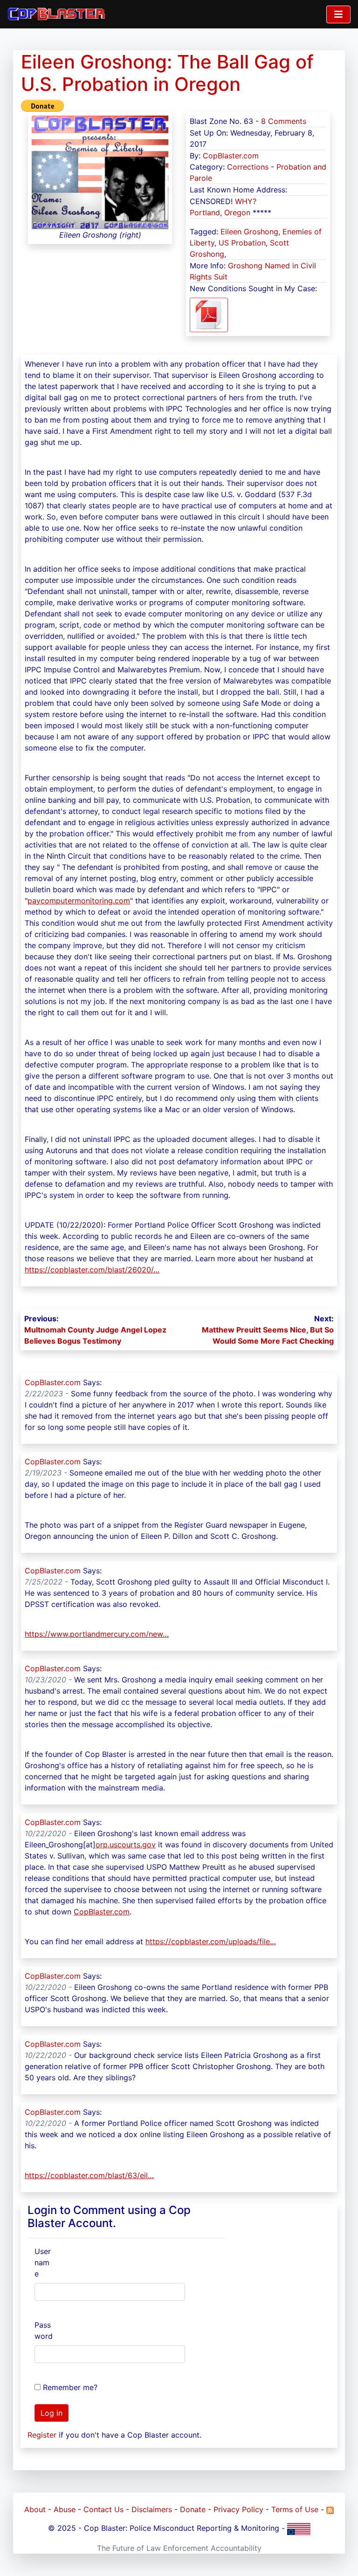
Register (42, 2435)
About (35, 2509)
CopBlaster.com (231, 156)
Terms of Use (295, 2509)
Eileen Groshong (249, 232)
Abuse (65, 2509)
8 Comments (284, 121)
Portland (205, 212)
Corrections (248, 167)
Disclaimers (152, 2509)
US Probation (242, 243)
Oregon (237, 212)
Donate (193, 2509)
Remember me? (70, 2387)
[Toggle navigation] (338, 14)
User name (43, 2262)
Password (44, 2330)
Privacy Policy (238, 2509)
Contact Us (103, 2509)
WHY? (246, 201)
